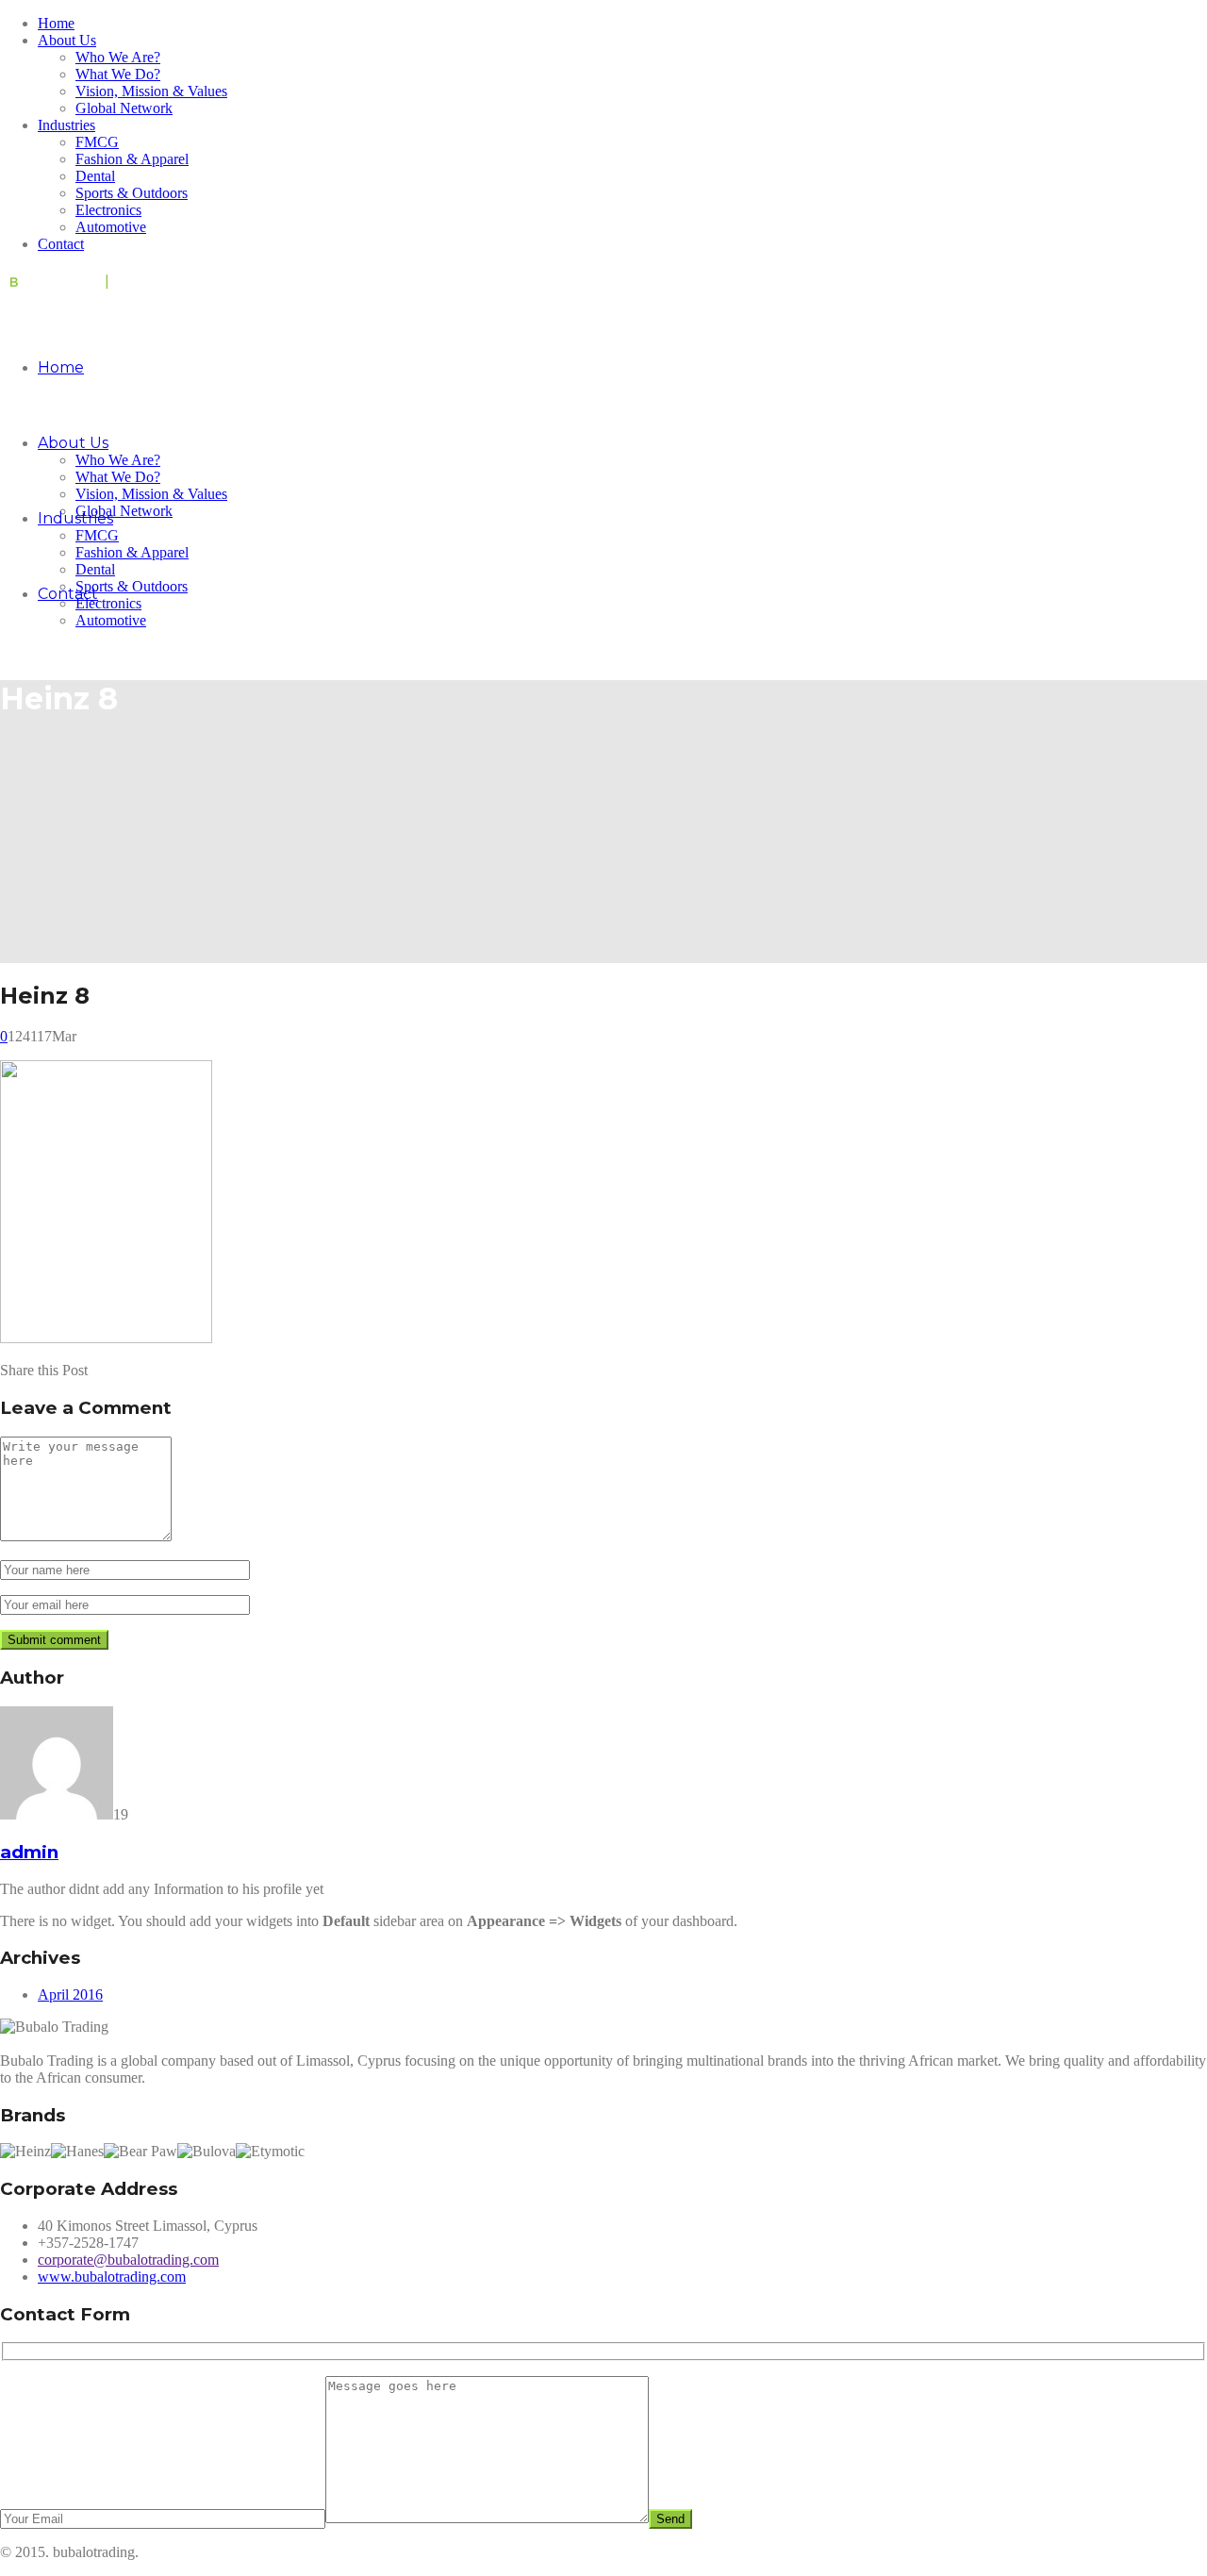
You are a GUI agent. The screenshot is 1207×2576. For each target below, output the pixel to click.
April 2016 (70, 1994)
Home (56, 23)
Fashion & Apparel (132, 159)
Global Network (124, 108)
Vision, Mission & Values (151, 91)
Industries (66, 125)
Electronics (108, 210)
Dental (95, 176)
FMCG (97, 142)
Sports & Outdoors (132, 193)
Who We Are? (118, 57)
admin (29, 1852)
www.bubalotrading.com (112, 2277)
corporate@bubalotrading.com (128, 2260)
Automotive (111, 227)
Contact (61, 244)
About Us (67, 40)
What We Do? (118, 74)
